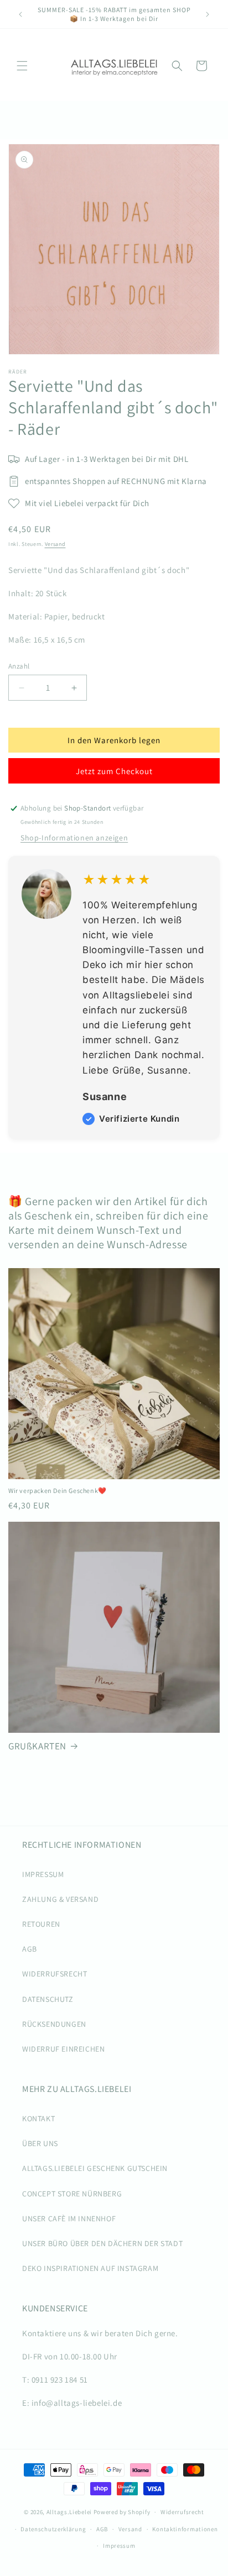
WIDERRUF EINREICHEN (63, 2049)
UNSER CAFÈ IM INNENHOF (69, 2218)
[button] (22, 66)
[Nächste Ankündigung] (208, 14)
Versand (55, 544)
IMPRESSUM (43, 1874)
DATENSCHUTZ (48, 1999)
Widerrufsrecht (182, 2512)
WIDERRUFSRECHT (55, 1974)
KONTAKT (38, 2118)
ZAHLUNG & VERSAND (60, 1899)
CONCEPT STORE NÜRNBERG (72, 2194)
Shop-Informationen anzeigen (74, 838)
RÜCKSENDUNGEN (54, 2024)
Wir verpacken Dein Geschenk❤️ (58, 1491)
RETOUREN (41, 1924)
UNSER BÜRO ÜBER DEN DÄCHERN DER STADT (102, 2243)
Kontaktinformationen (185, 2529)
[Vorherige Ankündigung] (20, 14)
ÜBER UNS (40, 2143)
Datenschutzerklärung (53, 2529)
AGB (30, 1949)
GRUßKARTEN (37, 1746)
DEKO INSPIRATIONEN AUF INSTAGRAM (90, 2268)
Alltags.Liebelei (69, 2512)
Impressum (119, 2546)
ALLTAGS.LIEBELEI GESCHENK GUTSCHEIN (95, 2168)
